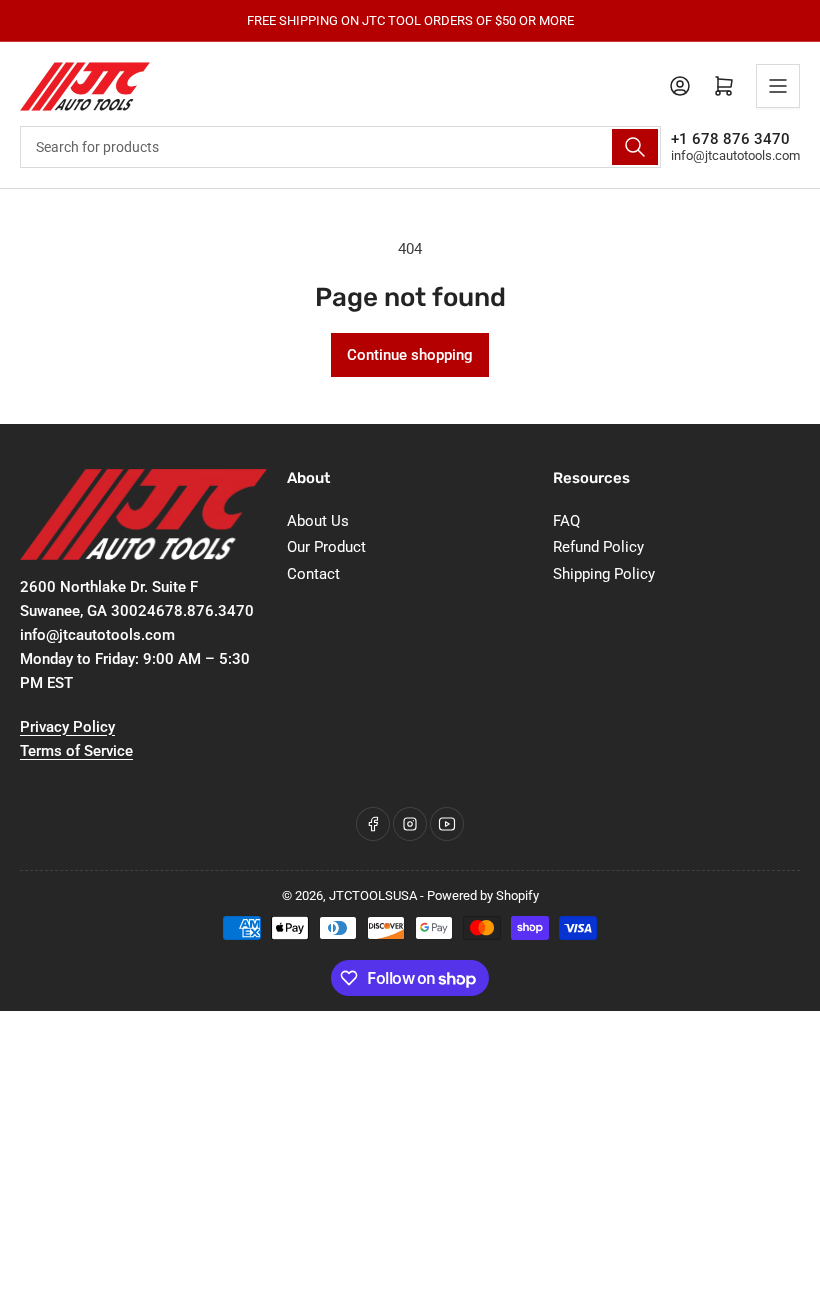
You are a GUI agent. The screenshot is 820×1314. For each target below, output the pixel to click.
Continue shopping (410, 355)
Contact (313, 574)
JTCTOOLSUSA (373, 895)
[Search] (635, 147)
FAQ (566, 521)
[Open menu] (778, 86)
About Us (318, 521)
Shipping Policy (604, 574)
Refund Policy (598, 547)
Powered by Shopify (483, 895)
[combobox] (340, 147)
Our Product (326, 547)
